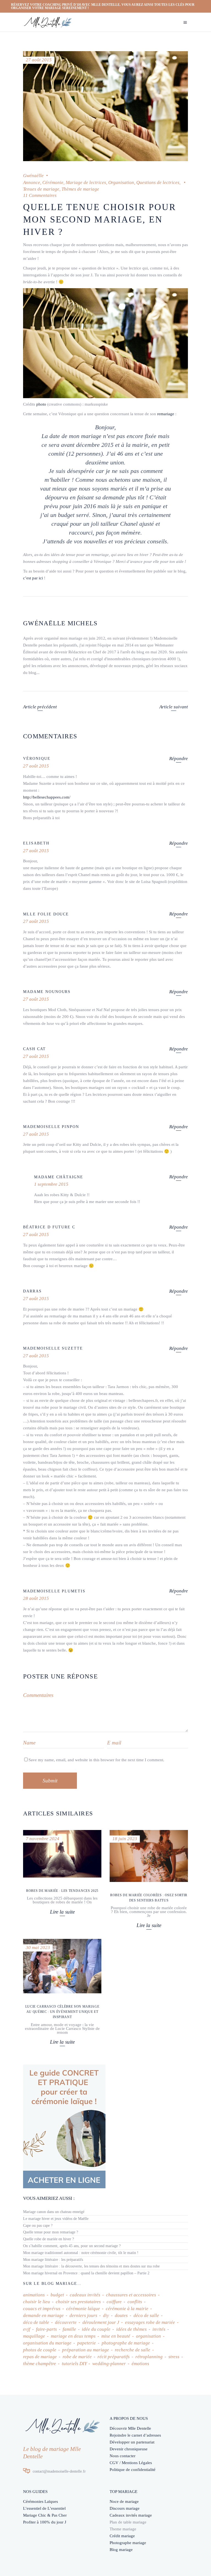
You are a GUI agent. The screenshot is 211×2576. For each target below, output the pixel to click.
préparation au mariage (86, 2350)
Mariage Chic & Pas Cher (45, 2515)
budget (57, 2295)
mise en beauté (116, 2336)
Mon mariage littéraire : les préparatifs (53, 2260)
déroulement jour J (101, 2322)
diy (106, 2315)
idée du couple (96, 2329)
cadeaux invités (85, 2295)
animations (34, 2295)
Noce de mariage (124, 2501)
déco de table (36, 2322)
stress (174, 2357)
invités (159, 2329)
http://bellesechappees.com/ (47, 797)
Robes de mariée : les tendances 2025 (62, 1891)
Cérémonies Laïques (41, 2501)
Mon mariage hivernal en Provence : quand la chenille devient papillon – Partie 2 (86, 2273)
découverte (66, 2322)
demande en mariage (43, 2315)
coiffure (114, 2302)
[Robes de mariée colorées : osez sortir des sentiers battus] (149, 1856)
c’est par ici (33, 578)
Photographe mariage (128, 2543)
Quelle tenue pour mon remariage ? (51, 2232)
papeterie (87, 2343)
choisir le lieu (37, 2302)
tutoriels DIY (74, 2364)
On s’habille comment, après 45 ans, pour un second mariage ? (72, 2246)
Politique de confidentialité (133, 2470)
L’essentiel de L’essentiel (44, 2508)
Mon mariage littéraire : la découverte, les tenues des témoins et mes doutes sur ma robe (91, 2266)
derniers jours (83, 2315)
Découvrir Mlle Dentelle (130, 2428)
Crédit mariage (122, 2536)
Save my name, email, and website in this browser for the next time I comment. (96, 1760)
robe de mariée (77, 2357)
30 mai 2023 (38, 1948)
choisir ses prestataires (78, 2302)
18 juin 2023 (125, 1839)
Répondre (179, 759)
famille (69, 2329)
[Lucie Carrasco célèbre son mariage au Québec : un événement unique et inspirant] (62, 1966)
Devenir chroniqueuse (129, 2449)
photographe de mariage (126, 2343)
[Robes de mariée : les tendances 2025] (62, 1854)
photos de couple (40, 2350)
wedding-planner (109, 2364)
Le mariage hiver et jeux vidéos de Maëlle (56, 2219)
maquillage (34, 2336)
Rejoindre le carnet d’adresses (135, 2435)
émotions (140, 2364)
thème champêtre (40, 2364)
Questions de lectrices (158, 182)
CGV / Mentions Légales (131, 2463)
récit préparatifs (114, 2357)
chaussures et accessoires (131, 2295)
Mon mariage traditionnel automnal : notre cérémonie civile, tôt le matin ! (81, 2253)
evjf (27, 2329)
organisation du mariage (47, 2343)
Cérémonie (53, 182)
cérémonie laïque (83, 2309)
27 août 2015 (39, 60)
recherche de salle (133, 2350)
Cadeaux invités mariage (131, 2515)
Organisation (121, 182)
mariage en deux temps (73, 2336)
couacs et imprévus (42, 2309)
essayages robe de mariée (150, 2322)
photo (41, 404)
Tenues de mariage (41, 189)
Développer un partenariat (132, 2442)
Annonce (32, 182)
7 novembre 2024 (43, 1839)
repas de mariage (40, 2357)
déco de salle (146, 2315)
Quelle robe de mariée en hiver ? (48, 2239)
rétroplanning (149, 2357)
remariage (166, 414)
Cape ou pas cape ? (38, 2226)
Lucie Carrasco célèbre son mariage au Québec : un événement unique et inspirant (62, 2012)
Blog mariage (121, 2550)
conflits (135, 2302)
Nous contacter (123, 2456)
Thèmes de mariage (80, 189)
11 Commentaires (40, 195)
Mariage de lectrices (86, 182)
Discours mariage (125, 2508)
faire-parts (46, 2329)
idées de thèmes (131, 2329)
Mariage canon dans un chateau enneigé (54, 2212)
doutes (121, 2315)
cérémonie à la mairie (127, 2309)
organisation (148, 2336)
